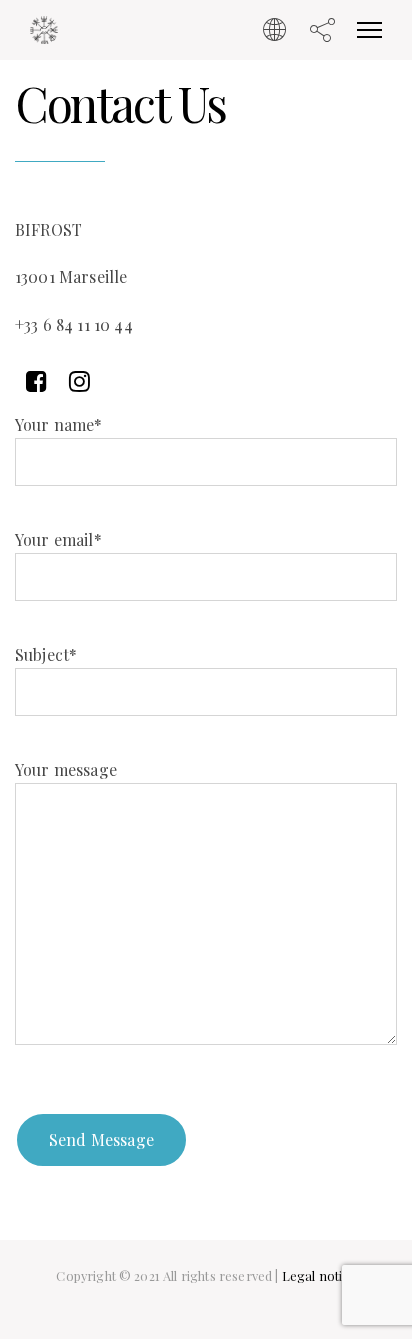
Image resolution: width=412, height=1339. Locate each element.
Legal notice (319, 1275)
